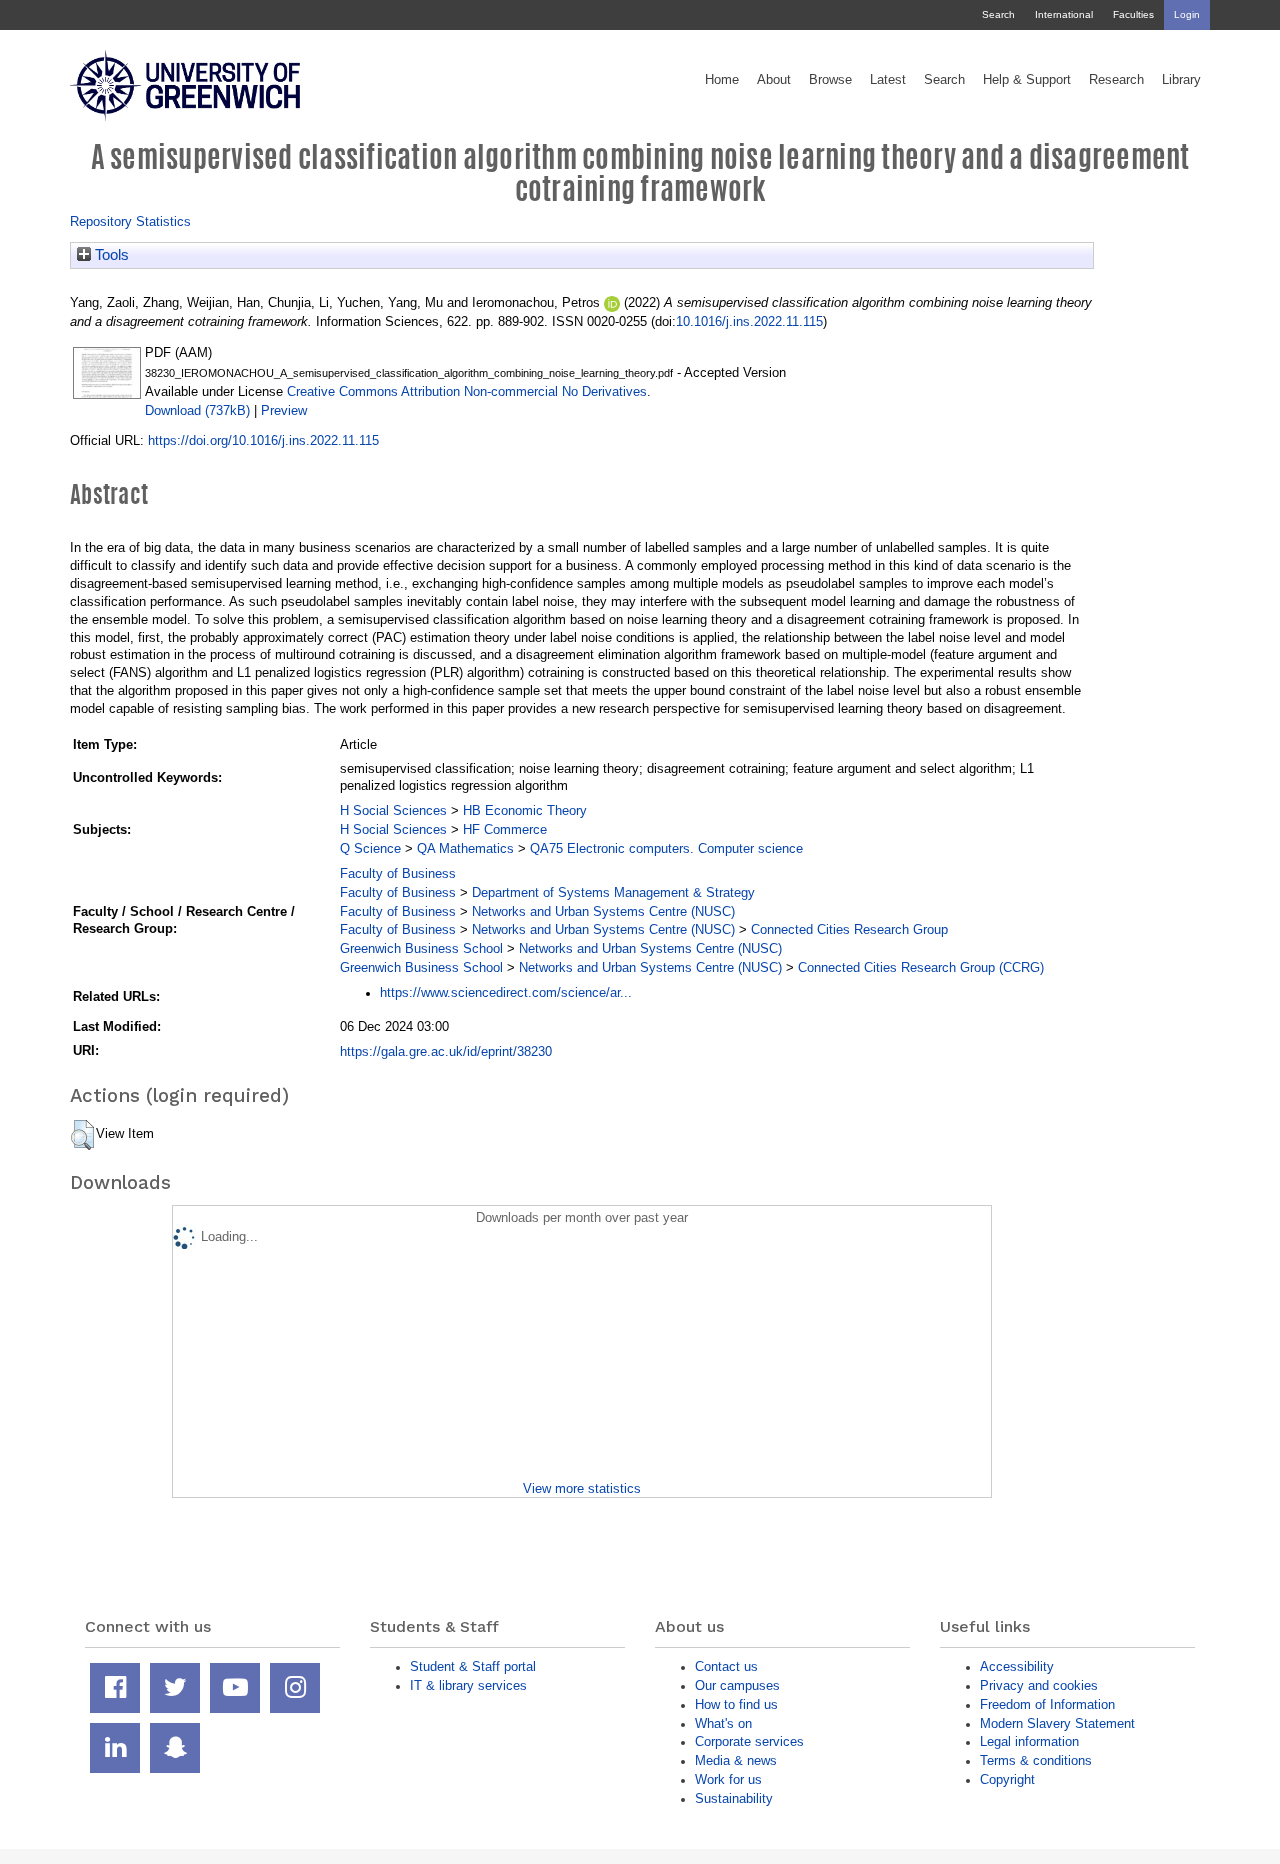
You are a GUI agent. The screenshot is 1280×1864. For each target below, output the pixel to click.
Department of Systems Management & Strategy (613, 892)
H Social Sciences (393, 810)
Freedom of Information (1047, 1704)
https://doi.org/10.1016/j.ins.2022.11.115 (263, 440)
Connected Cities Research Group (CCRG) (921, 967)
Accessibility (1017, 1666)
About (774, 80)
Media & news (736, 1760)
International (1064, 14)
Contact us (726, 1666)
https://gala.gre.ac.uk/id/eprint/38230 (446, 1051)
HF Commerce (505, 829)
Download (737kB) (197, 410)
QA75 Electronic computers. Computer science (666, 848)
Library (1181, 80)
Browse (830, 80)
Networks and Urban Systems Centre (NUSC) (603, 911)
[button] (82, 1135)
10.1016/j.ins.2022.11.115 (749, 321)
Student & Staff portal (473, 1666)
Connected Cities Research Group (849, 929)
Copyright (1007, 1779)
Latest (888, 80)
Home (722, 80)
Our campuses (737, 1685)
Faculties (1133, 14)
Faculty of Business (398, 873)
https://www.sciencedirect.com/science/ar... (506, 992)
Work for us (728, 1779)
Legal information (1029, 1741)
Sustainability (734, 1798)
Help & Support (1027, 80)
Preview (284, 410)
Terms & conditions (1036, 1760)
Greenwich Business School (421, 948)
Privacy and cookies (1039, 1685)
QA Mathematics (465, 848)
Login (1187, 14)
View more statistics (582, 1488)
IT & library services (468, 1685)
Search (998, 14)
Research (1116, 80)
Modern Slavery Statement (1057, 1723)
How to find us (736, 1704)
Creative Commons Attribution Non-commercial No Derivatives (467, 391)
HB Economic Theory (525, 810)
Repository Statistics (130, 221)
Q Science (370, 848)
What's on (723, 1723)
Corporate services (749, 1741)
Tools (110, 255)
